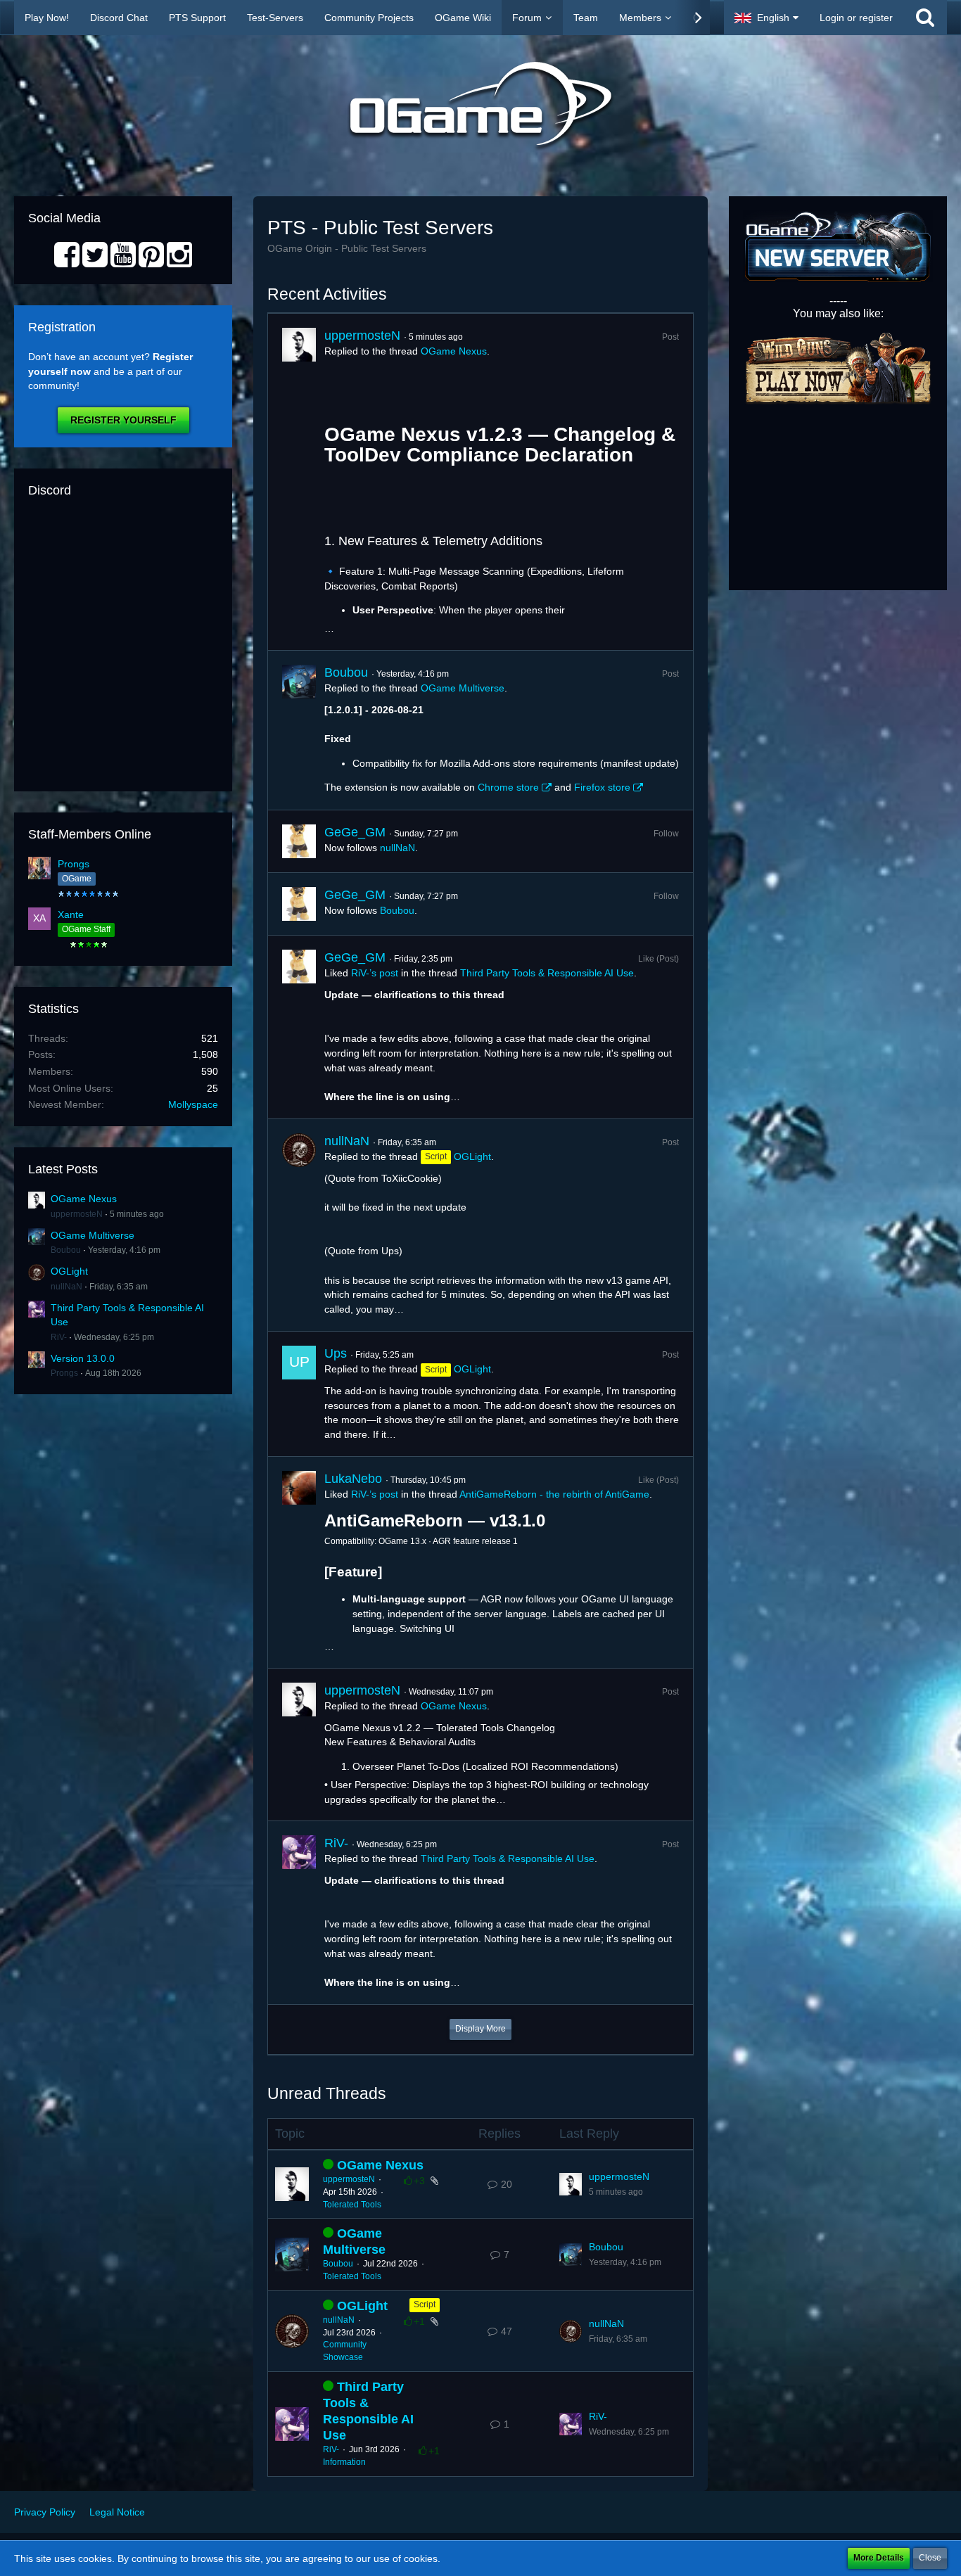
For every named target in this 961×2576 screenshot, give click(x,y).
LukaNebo (353, 1479)
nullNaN (66, 1287)
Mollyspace (193, 1104)
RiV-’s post (375, 973)
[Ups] (299, 1394)
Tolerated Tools (352, 2205)
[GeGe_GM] (299, 841)
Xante (71, 914)
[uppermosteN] (299, 482)
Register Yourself (123, 420)
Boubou (66, 1250)
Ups (336, 1353)
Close (930, 2558)
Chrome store (508, 787)
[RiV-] (299, 1913)
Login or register (856, 18)
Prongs (74, 864)
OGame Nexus (84, 1199)
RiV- (59, 1337)
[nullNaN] (299, 1225)
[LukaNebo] (299, 1562)
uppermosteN (77, 1214)
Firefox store (602, 787)
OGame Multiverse (93, 1235)
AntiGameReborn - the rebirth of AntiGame (554, 1494)
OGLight (69, 1271)
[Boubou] (299, 730)
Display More (480, 2029)
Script (425, 2304)
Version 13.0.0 (83, 1358)
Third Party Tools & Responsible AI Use (547, 973)
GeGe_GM (355, 832)
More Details (879, 2558)
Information (344, 2462)
